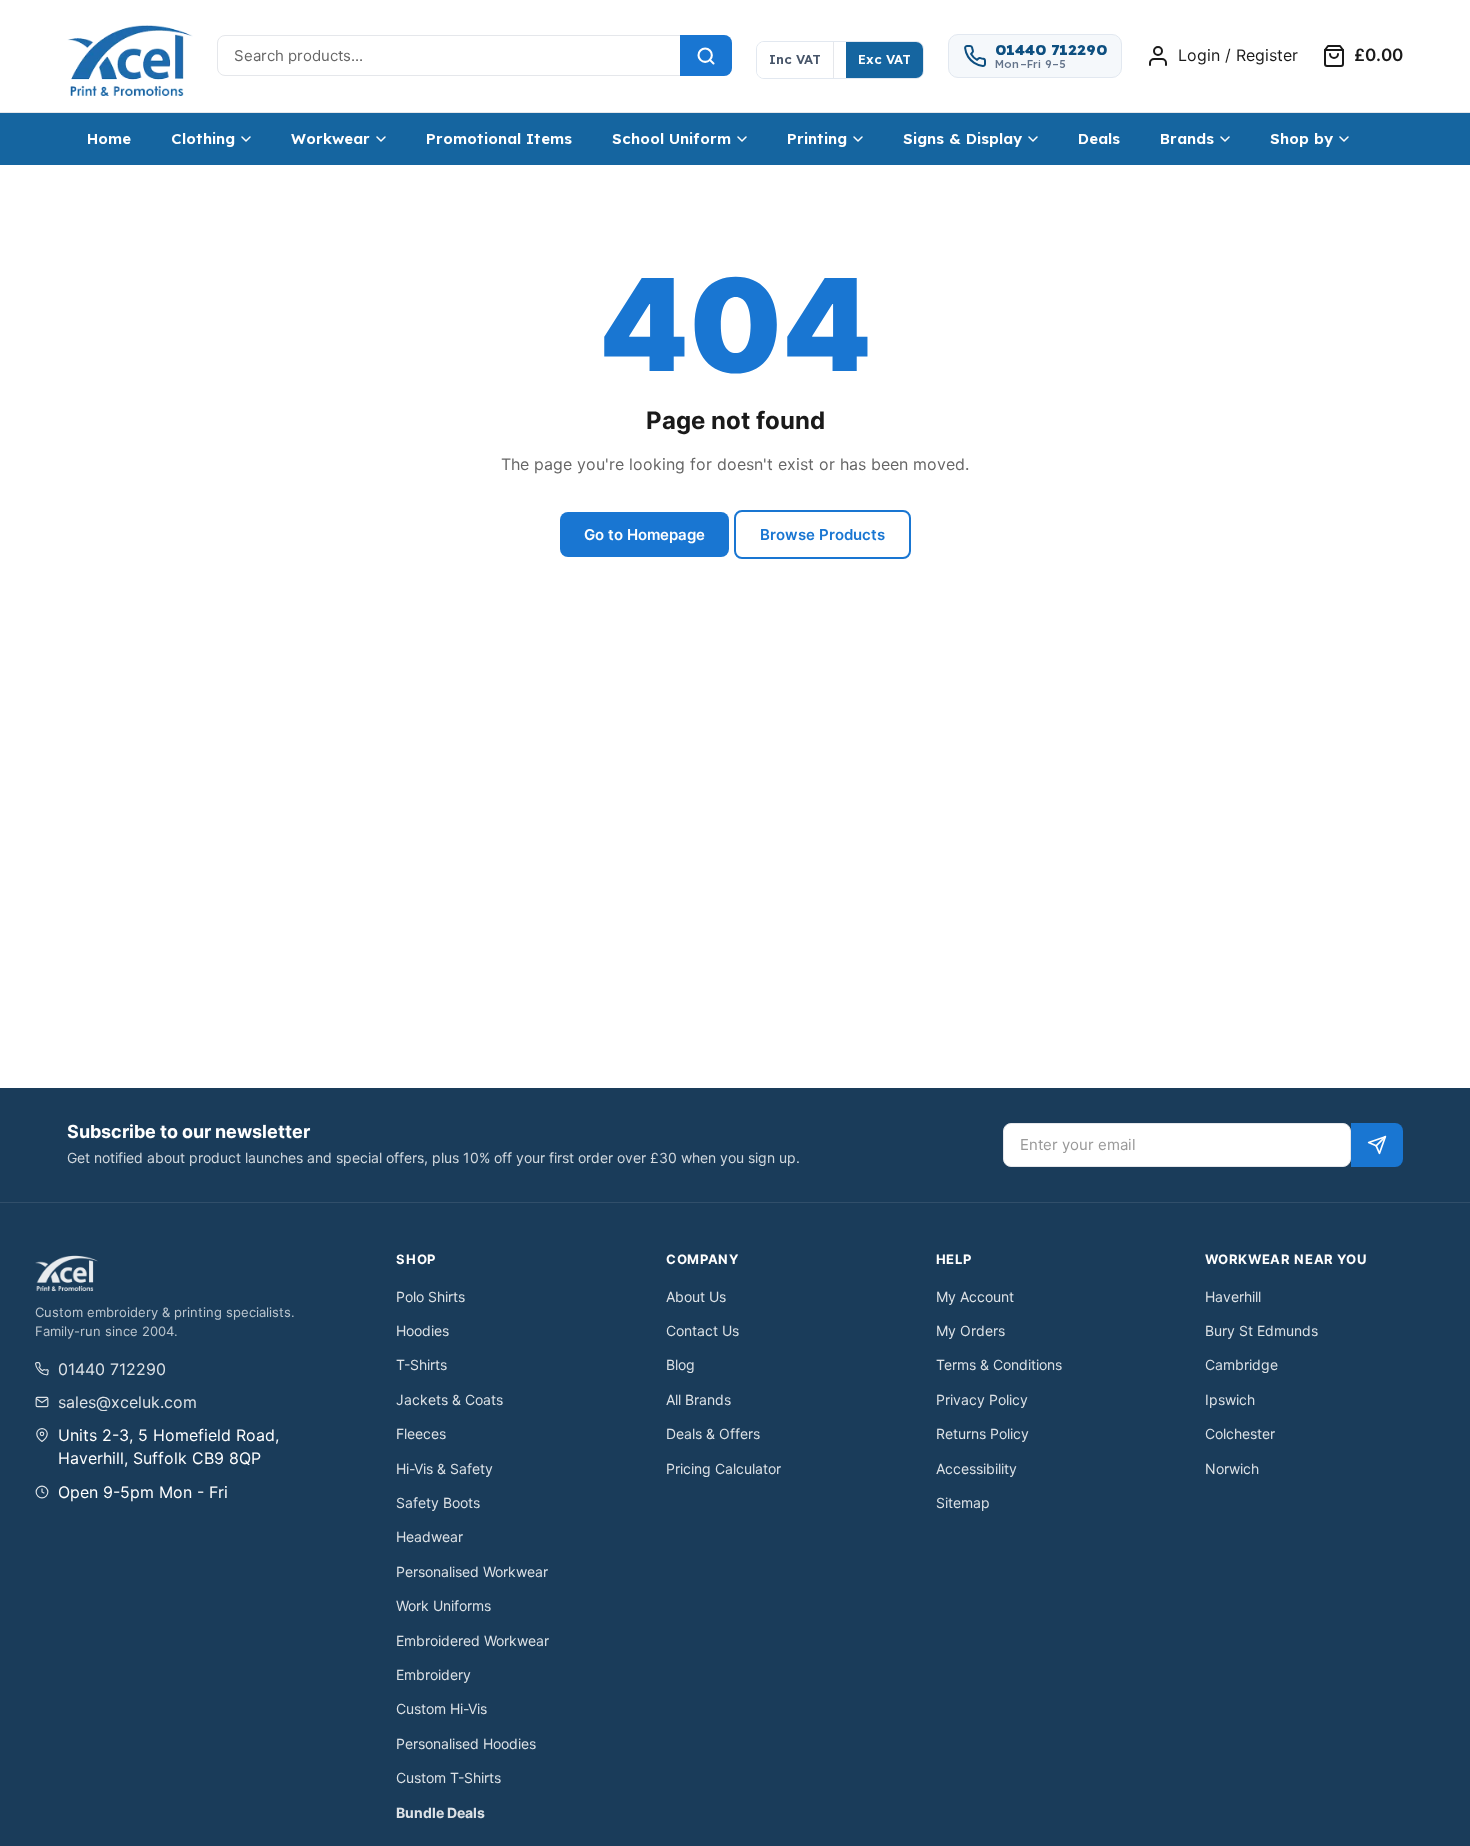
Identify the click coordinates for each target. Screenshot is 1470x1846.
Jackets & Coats (449, 1399)
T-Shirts (421, 1364)
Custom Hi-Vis (441, 1708)
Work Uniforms (443, 1605)
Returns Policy (982, 1433)
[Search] (706, 55)
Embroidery (433, 1674)
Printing (817, 138)
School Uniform (671, 138)
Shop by (1301, 138)
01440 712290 (112, 1369)
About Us (696, 1296)
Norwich (1232, 1468)
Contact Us (702, 1330)
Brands (1187, 138)
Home (109, 138)
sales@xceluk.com (127, 1402)
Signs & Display (962, 138)
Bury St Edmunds (1261, 1330)
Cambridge (1241, 1364)
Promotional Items (499, 138)
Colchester (1240, 1433)
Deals (1099, 138)
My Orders (970, 1330)
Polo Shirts (430, 1296)
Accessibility (976, 1468)
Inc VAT (795, 59)
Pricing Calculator (723, 1468)
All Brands (698, 1399)
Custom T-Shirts (448, 1777)
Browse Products (822, 534)
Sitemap (963, 1502)
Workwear (330, 138)
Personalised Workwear (472, 1571)
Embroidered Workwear (472, 1640)
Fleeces (421, 1433)
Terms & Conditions (999, 1364)
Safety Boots (438, 1502)
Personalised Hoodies (466, 1743)
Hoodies (422, 1330)
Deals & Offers (713, 1433)
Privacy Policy (982, 1399)
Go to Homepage (644, 534)
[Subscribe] (1377, 1145)
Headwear (429, 1536)
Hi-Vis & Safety (444, 1468)
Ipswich (1230, 1399)
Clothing (203, 138)
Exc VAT (884, 59)
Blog (680, 1364)
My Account (975, 1296)
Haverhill (1233, 1296)
